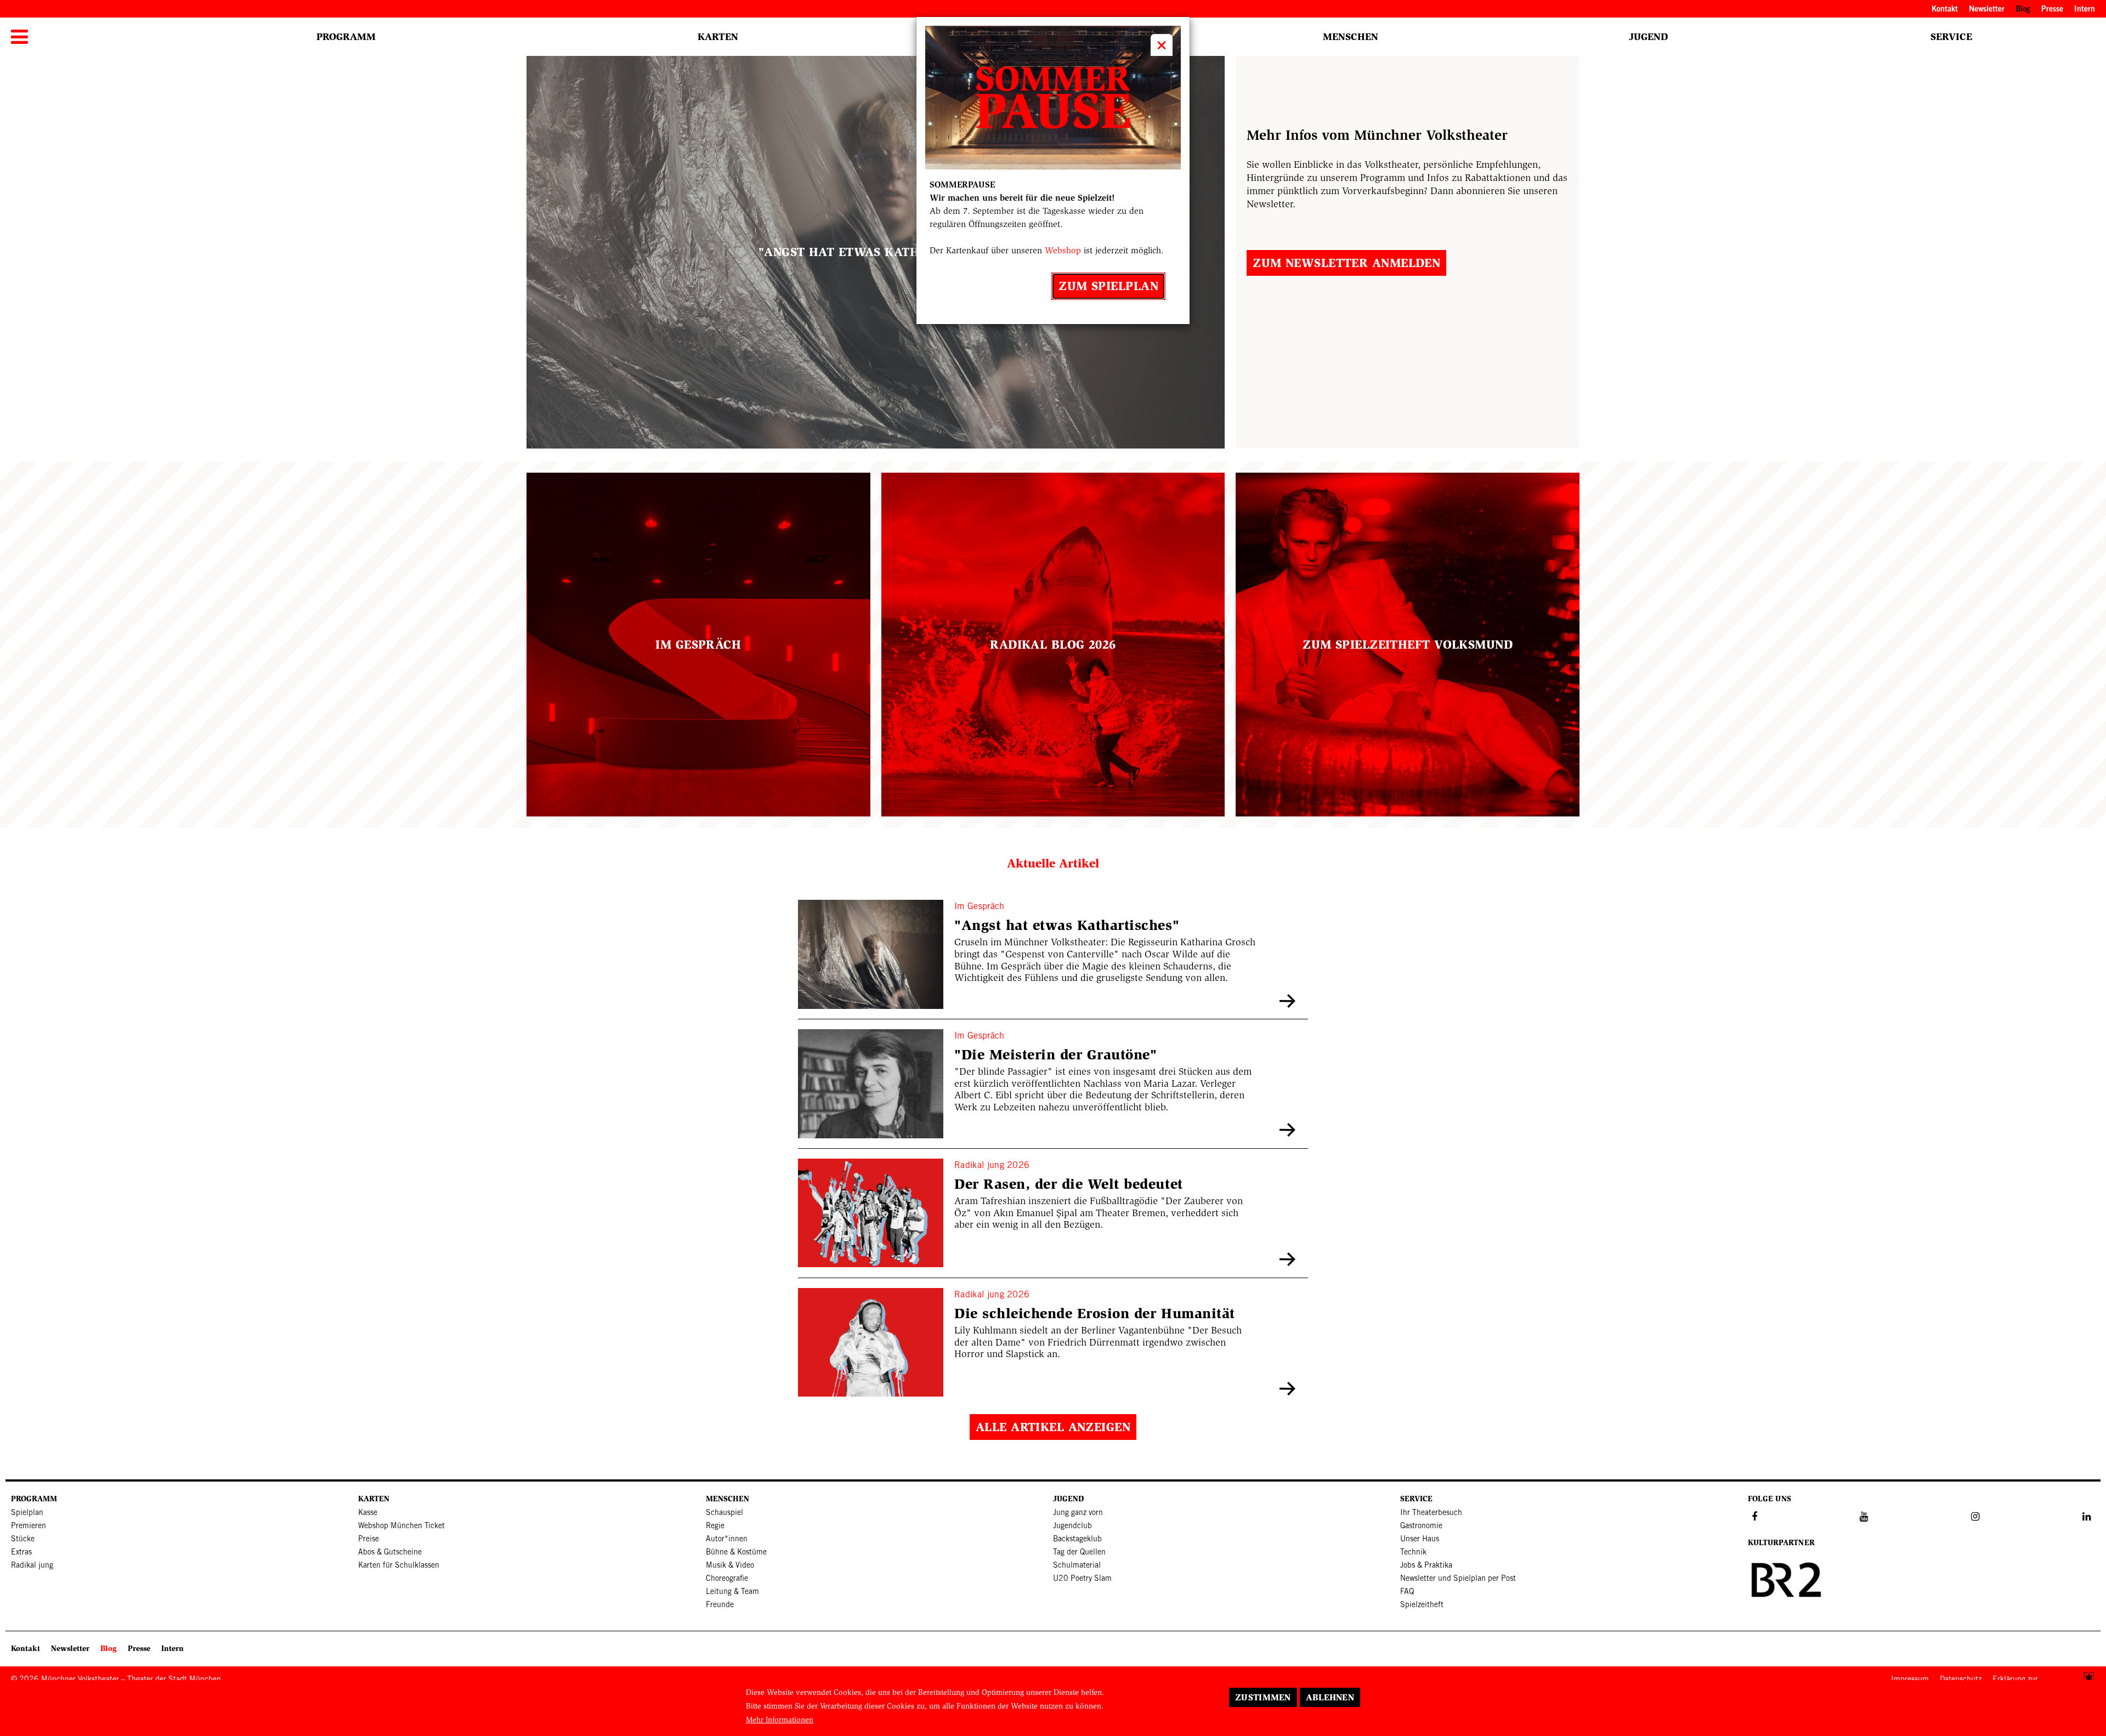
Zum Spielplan (1108, 286)
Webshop (1063, 250)
